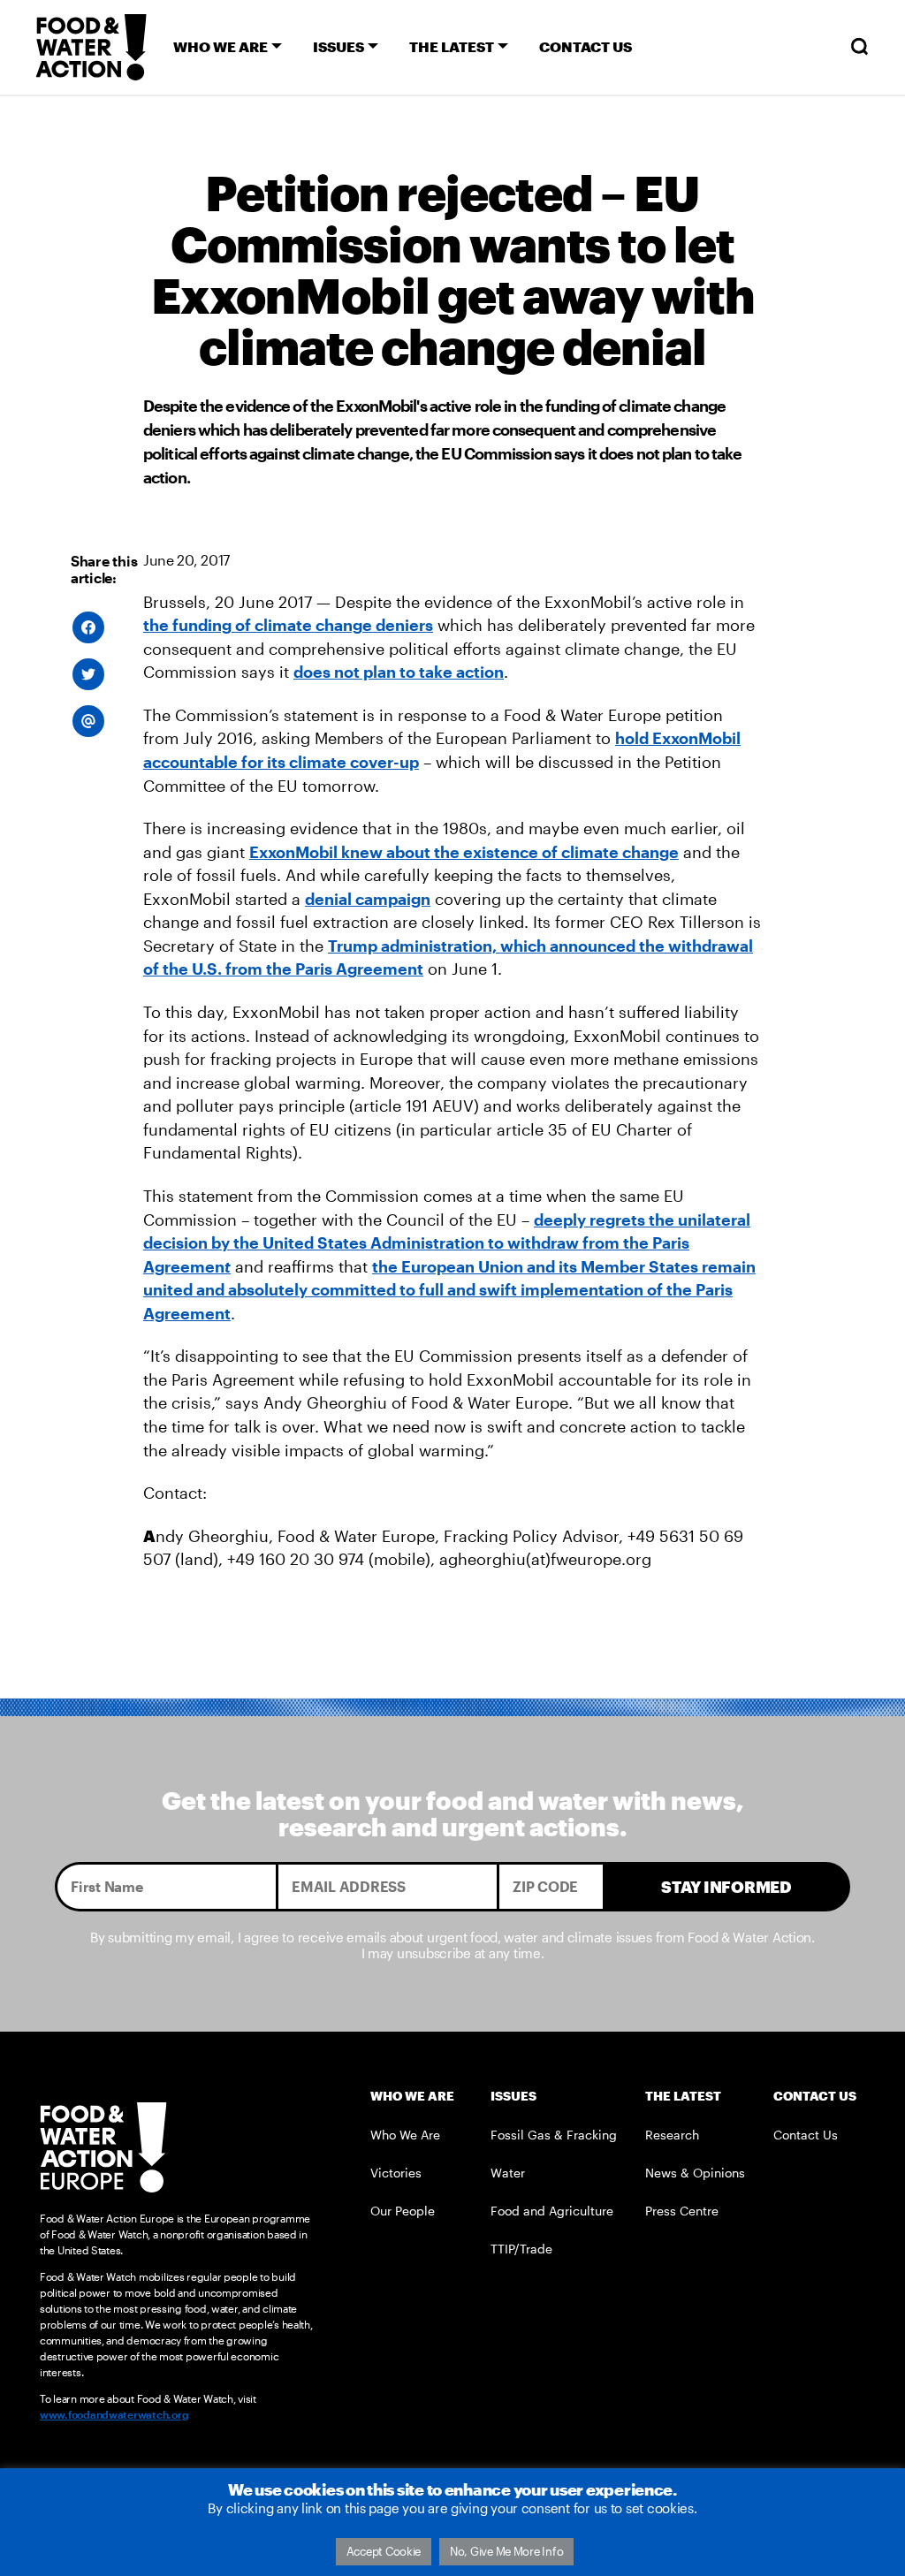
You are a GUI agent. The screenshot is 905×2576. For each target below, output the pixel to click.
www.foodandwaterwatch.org (114, 2414)
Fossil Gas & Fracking (554, 2135)
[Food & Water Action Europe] (91, 47)
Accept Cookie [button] (384, 2551)
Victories (396, 2173)
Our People (403, 2211)
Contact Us (806, 2135)
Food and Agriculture (552, 2211)
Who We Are (405, 2135)
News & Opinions (695, 2173)
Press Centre (682, 2211)
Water (508, 2173)
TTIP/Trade (521, 2249)
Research (672, 2135)
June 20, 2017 (186, 560)
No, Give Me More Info (506, 2551)
